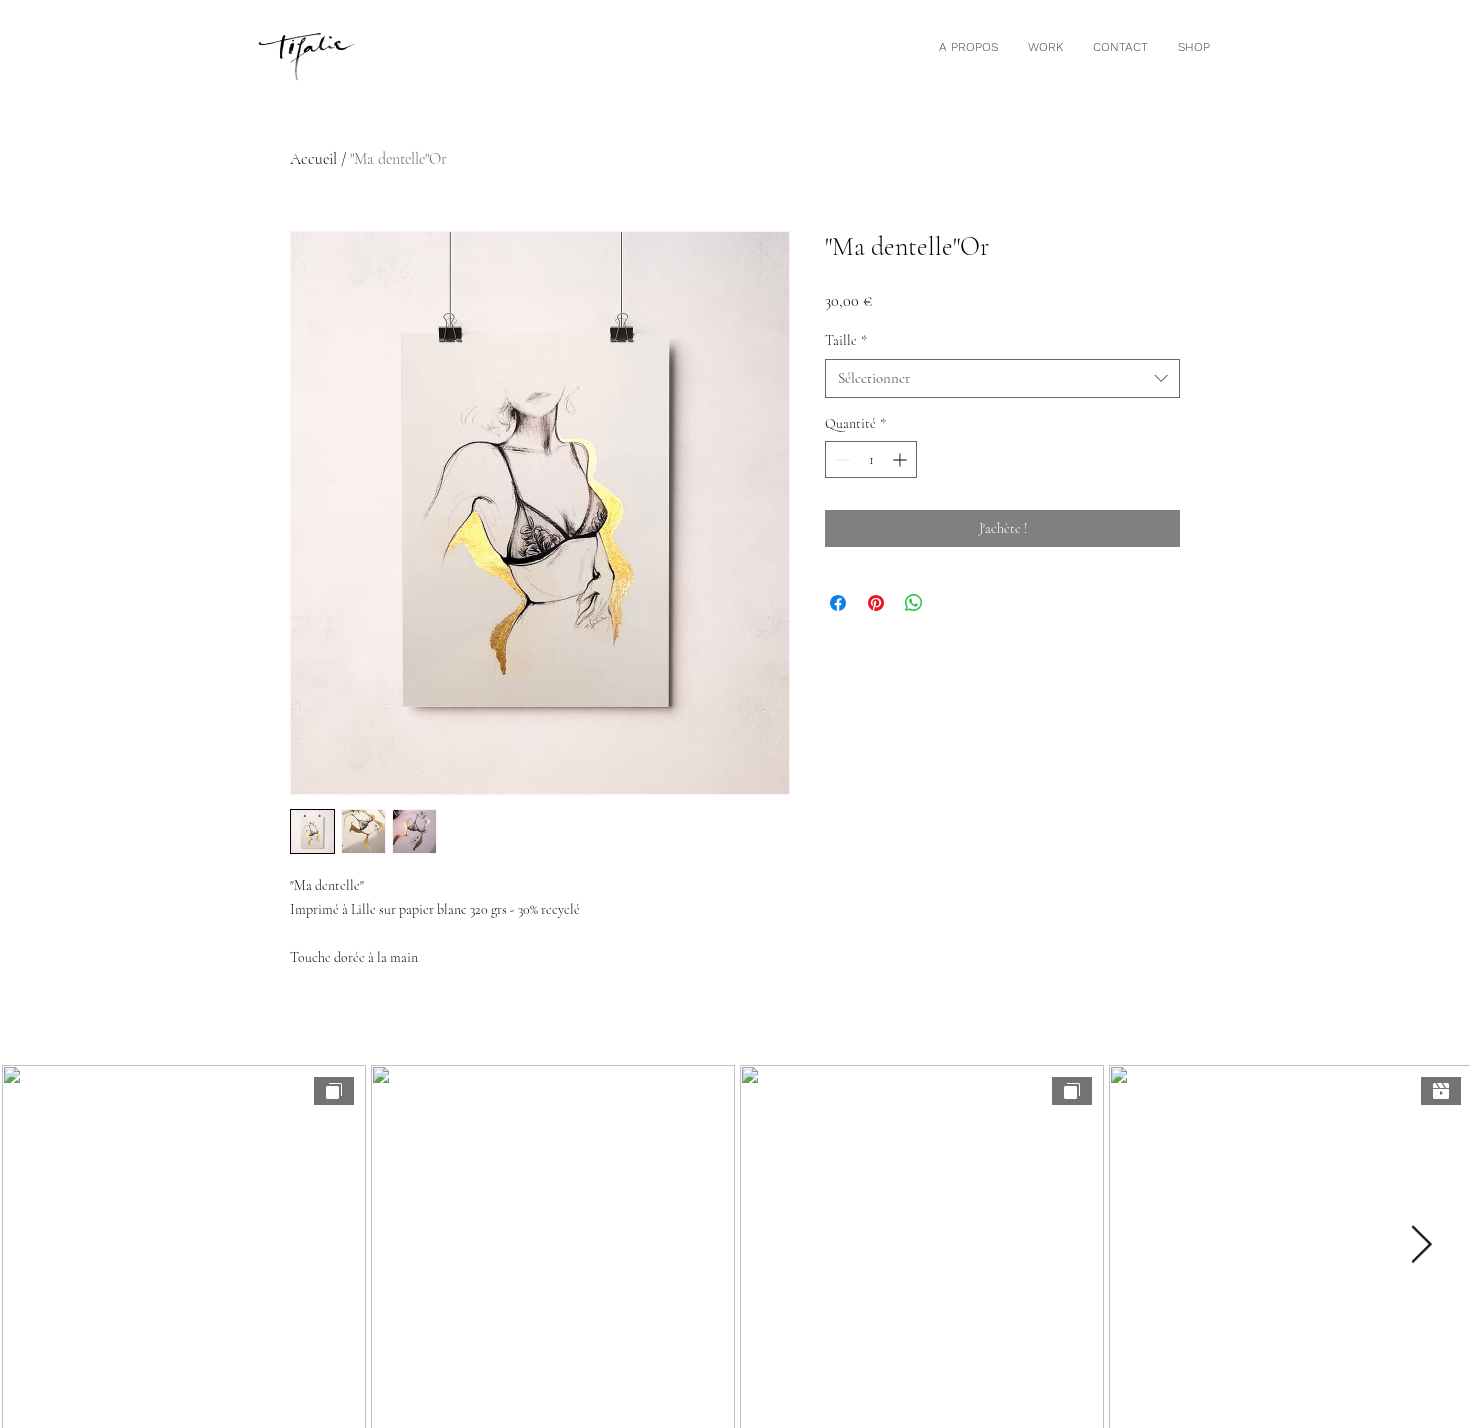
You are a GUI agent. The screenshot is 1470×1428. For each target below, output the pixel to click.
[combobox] (1002, 378)
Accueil (313, 159)
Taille (846, 340)
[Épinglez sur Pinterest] (876, 603)
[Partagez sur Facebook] (838, 603)
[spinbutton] (871, 459)
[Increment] (901, 459)
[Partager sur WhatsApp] (914, 603)
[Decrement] (840, 459)
